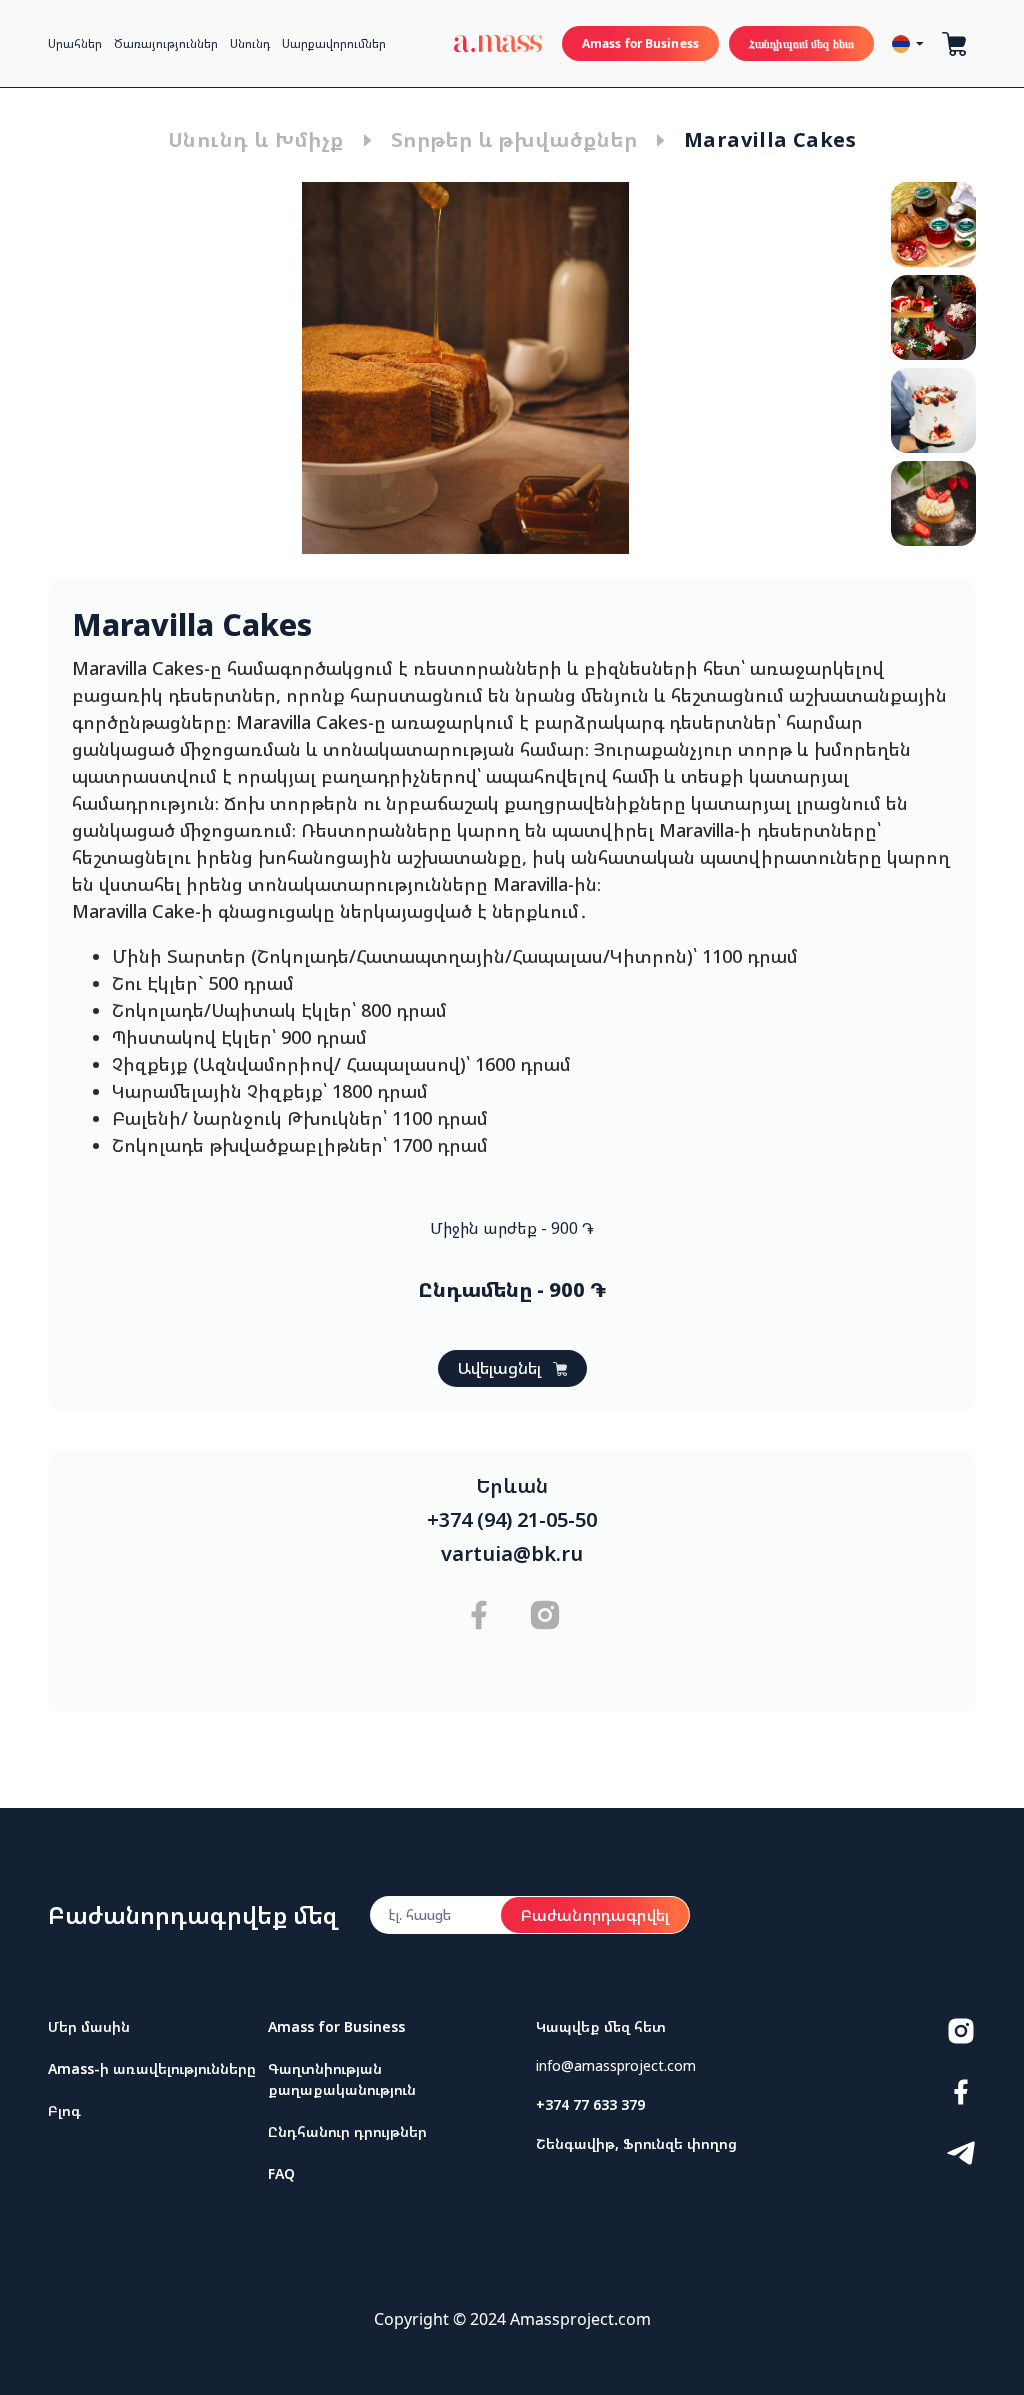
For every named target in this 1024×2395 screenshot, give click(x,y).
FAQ (281, 2173)
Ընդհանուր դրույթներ (347, 2131)
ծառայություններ (166, 43)
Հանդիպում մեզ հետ (801, 43)
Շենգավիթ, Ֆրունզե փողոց (636, 2143)
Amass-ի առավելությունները (152, 2068)
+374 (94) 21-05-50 (512, 1520)
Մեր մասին (89, 2026)
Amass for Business (640, 43)
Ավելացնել (499, 1368)
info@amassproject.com (616, 2065)
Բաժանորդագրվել (595, 1915)
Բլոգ (64, 2110)
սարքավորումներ (334, 43)
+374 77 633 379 (590, 2104)
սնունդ (250, 43)
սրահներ (75, 43)
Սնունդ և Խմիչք (256, 140)
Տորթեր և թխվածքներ (514, 140)
